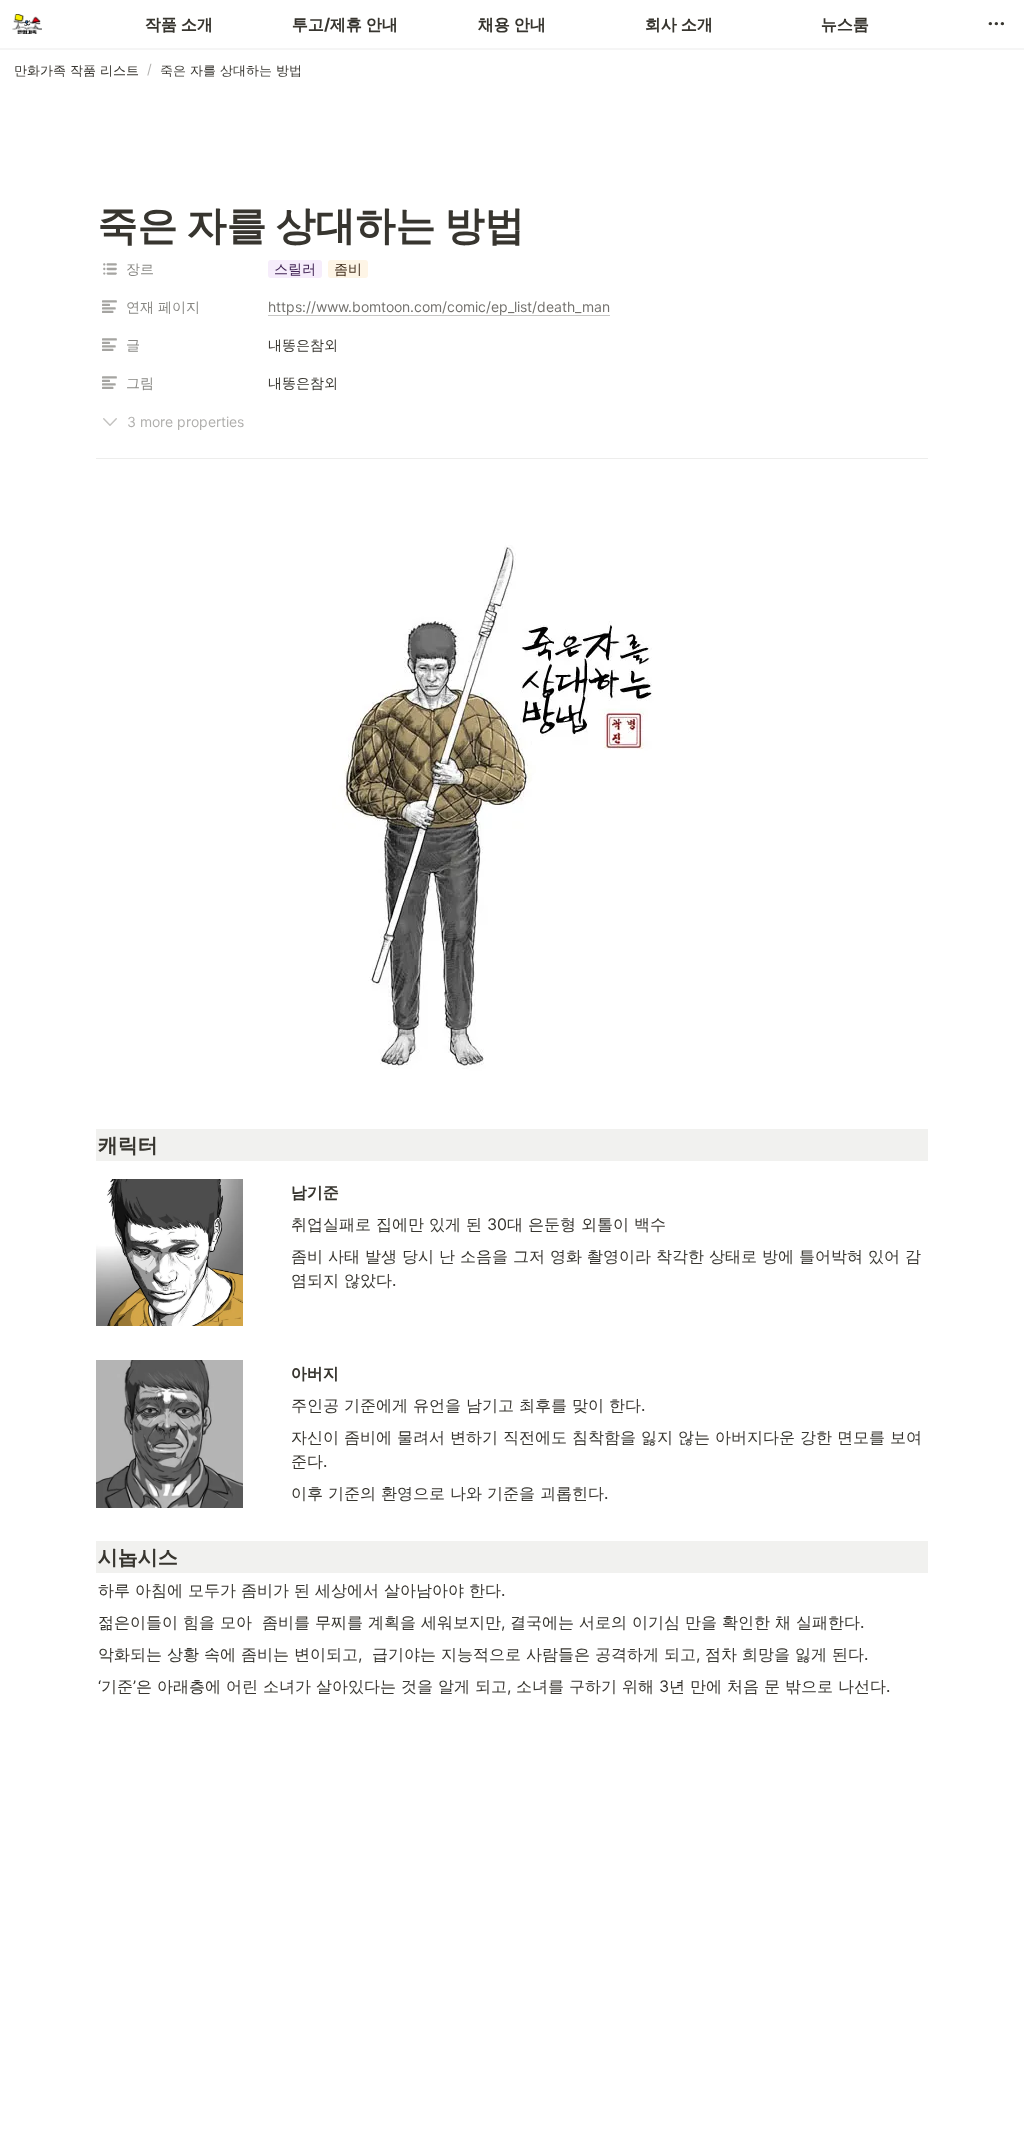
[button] (996, 24)
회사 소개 (679, 24)
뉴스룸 (845, 24)
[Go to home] (27, 24)
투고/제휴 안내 (345, 24)
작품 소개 (179, 24)
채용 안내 (512, 24)
